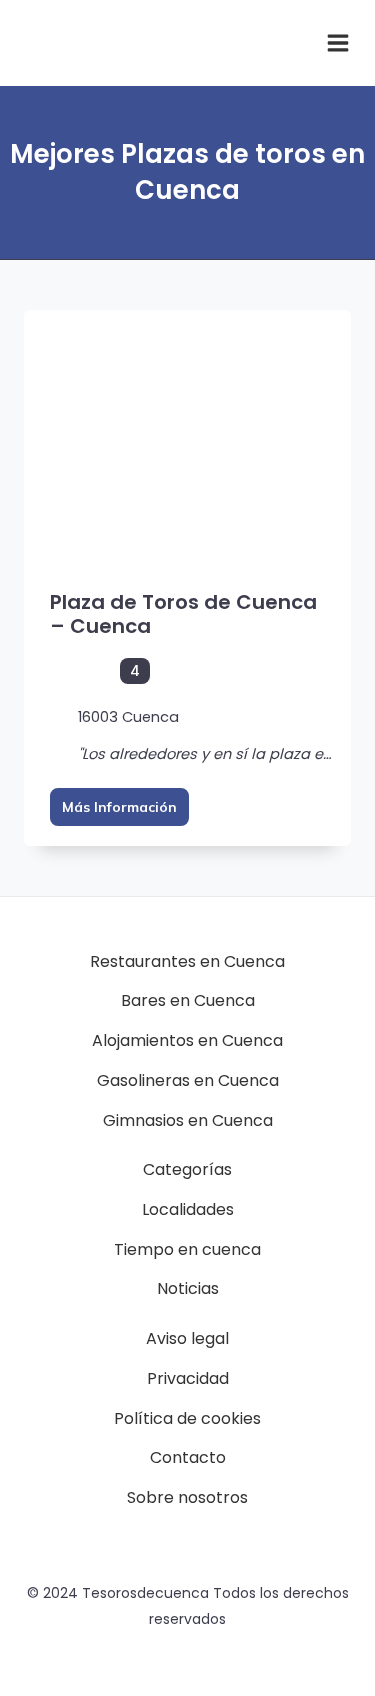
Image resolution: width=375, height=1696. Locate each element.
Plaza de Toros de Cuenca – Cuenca (183, 614)
